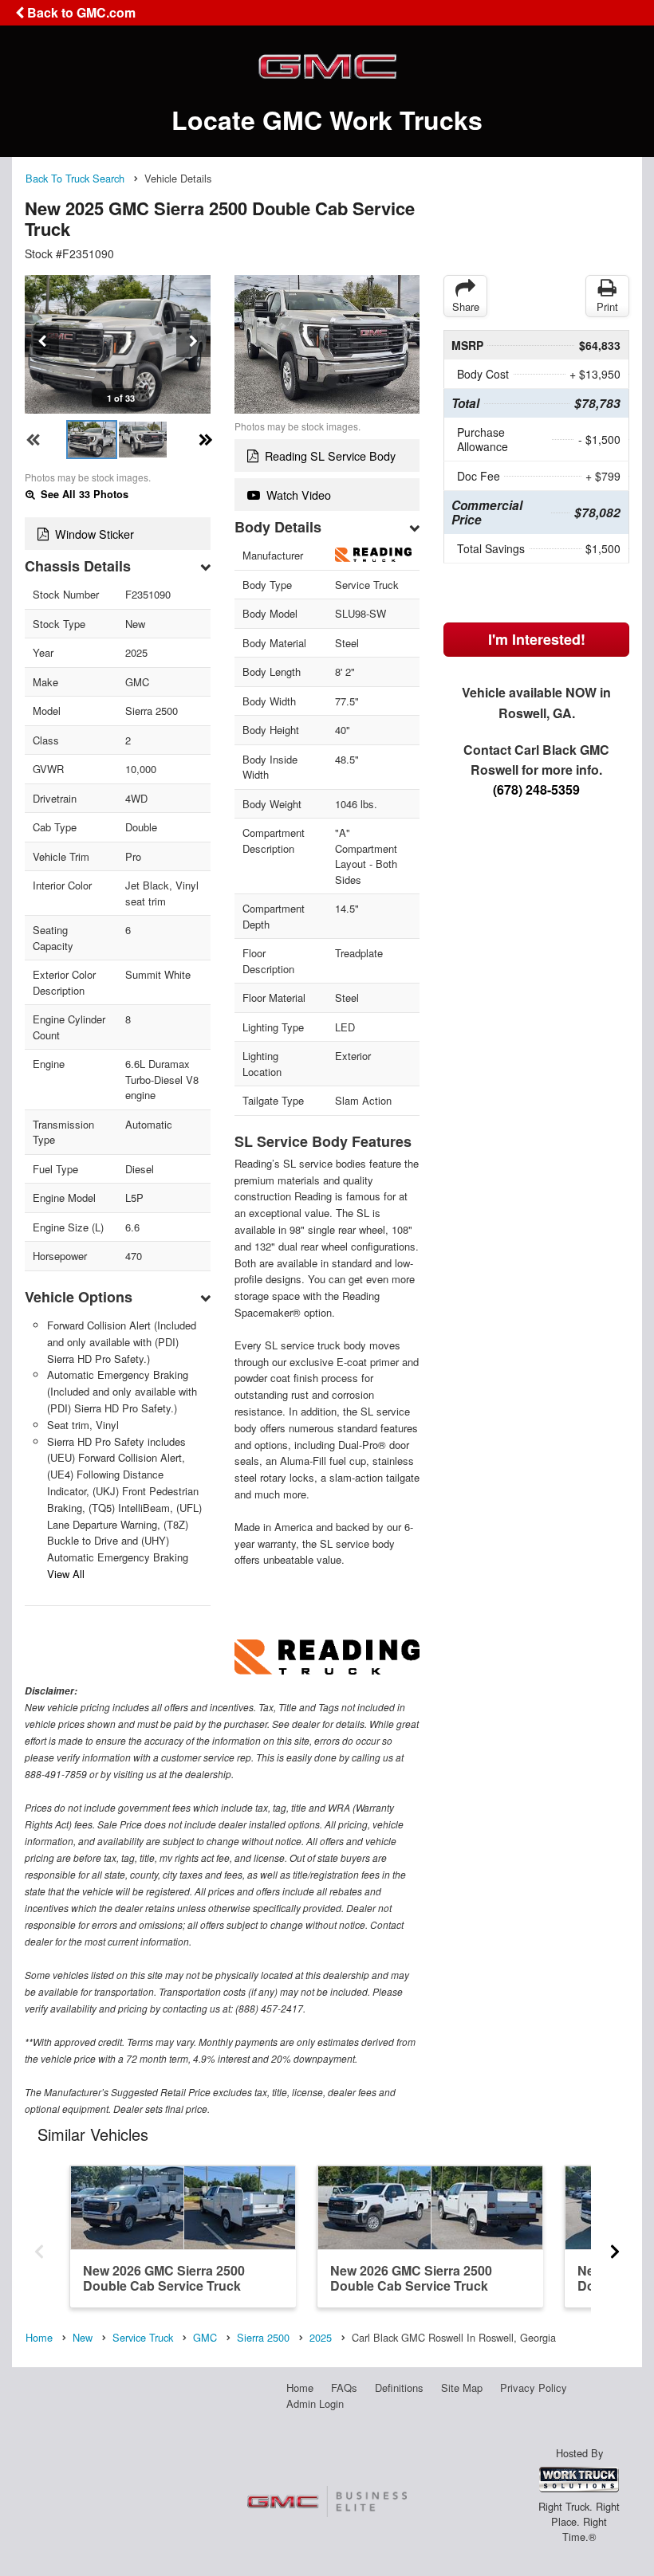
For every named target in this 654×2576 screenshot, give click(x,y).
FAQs (344, 2388)
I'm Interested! (537, 639)
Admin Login (315, 2403)
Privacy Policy (534, 2388)
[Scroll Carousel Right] (615, 2246)
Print (607, 306)
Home (300, 2388)
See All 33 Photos (83, 494)
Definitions (399, 2388)
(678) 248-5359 (536, 789)
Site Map (462, 2388)
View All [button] (66, 1574)
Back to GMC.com (80, 12)
